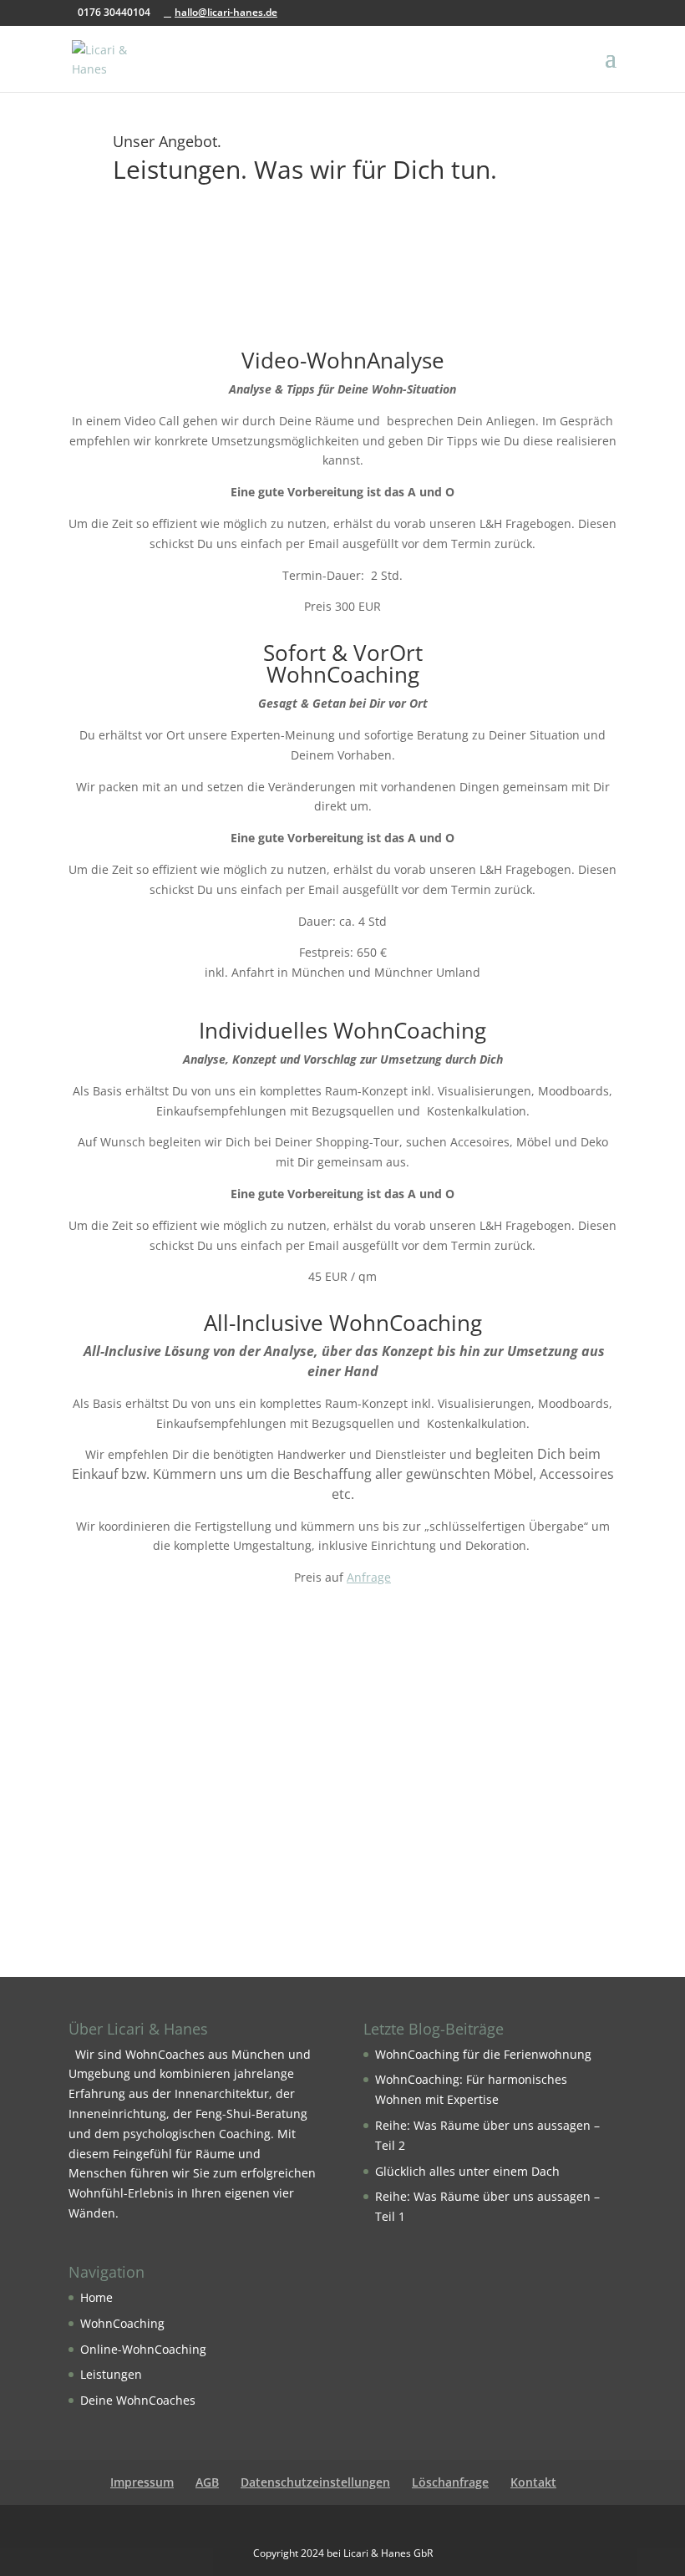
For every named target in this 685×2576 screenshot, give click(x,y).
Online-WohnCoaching (143, 2349)
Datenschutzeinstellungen (315, 2482)
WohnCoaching (122, 2323)
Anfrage (369, 1577)
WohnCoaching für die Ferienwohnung (483, 2054)
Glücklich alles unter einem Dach (467, 2171)
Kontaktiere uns (342, 1889)
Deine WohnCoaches (138, 2400)
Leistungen (111, 2374)
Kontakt (533, 2482)
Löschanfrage (450, 2482)
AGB (207, 2482)
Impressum (142, 2482)
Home (96, 2297)
